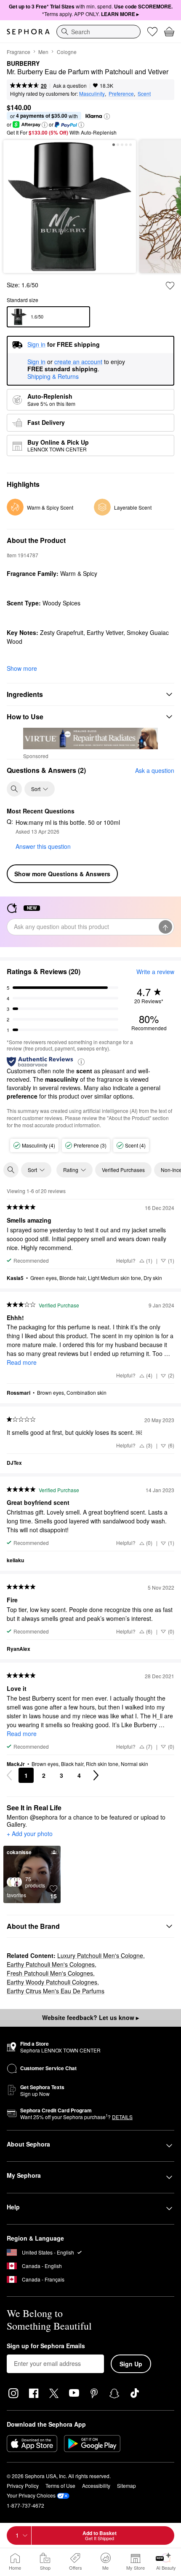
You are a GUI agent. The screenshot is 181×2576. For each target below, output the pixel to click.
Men (43, 52)
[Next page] (96, 1775)
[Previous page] (9, 1775)
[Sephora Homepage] (28, 32)
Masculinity (92, 93)
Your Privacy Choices (31, 2495)
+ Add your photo (30, 1834)
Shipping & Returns (53, 376)
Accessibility (96, 2486)
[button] (107, 116)
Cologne (67, 52)
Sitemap (126, 2486)
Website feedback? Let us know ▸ (90, 2017)
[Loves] (152, 32)
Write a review (155, 972)
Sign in (36, 362)
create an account (78, 362)
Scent (144, 93)
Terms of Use (60, 2486)
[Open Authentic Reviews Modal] (81, 1061)
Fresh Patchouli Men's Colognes (50, 1973)
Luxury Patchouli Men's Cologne (100, 1955)
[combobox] (98, 32)
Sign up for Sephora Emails (46, 2346)
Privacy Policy (23, 2486)
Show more (22, 668)
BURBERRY (23, 64)
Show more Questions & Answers (62, 874)
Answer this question (43, 846)
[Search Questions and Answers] (14, 789)
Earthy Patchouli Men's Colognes (51, 1964)
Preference (121, 93)
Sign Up (131, 2364)
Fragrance (19, 52)
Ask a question (70, 85)
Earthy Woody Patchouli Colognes (52, 1982)
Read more (22, 1362)
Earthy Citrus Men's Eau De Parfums (56, 1991)
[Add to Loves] (170, 286)
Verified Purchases (123, 1170)
